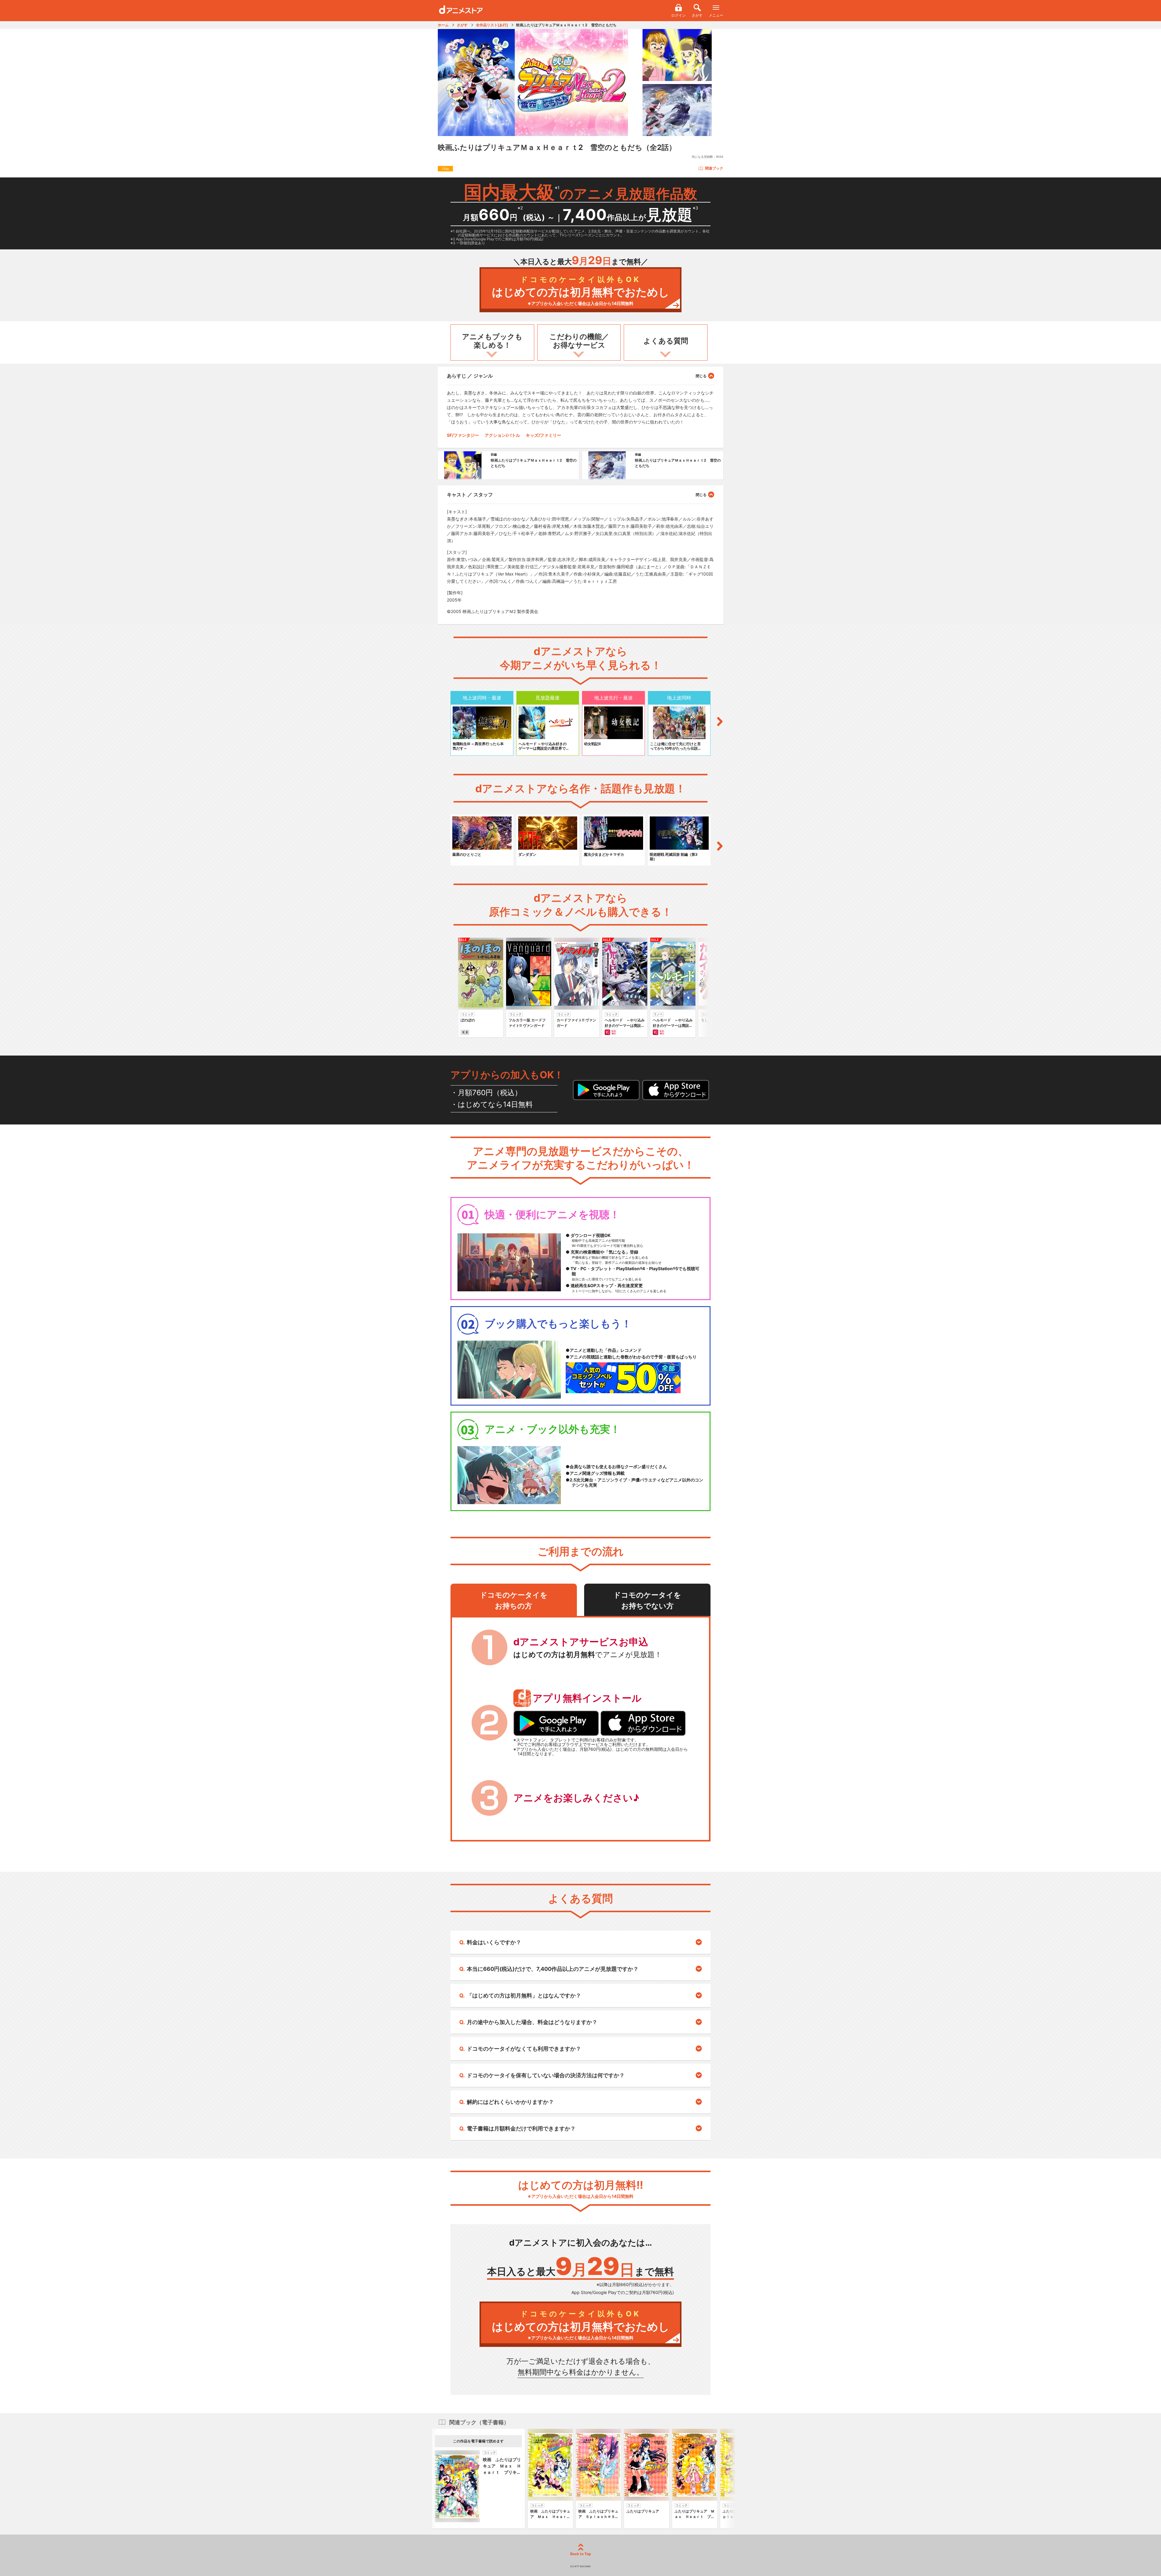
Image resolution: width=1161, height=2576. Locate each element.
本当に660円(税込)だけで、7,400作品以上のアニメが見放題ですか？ (553, 1969)
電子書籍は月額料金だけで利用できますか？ (521, 2128)
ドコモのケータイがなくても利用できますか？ (524, 2049)
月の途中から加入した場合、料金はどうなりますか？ (532, 2022)
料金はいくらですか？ (494, 1942)
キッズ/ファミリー (543, 435)
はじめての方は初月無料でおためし (581, 291)
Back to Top (581, 2554)
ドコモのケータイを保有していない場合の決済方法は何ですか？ (546, 2075)
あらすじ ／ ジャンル (470, 376)
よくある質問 (666, 341)
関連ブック (714, 168)
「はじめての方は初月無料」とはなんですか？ (524, 1995)
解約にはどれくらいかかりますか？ (510, 2102)
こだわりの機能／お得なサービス (579, 341)
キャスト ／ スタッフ (470, 495)
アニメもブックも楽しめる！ (492, 341)
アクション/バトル (502, 435)
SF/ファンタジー (463, 435)
